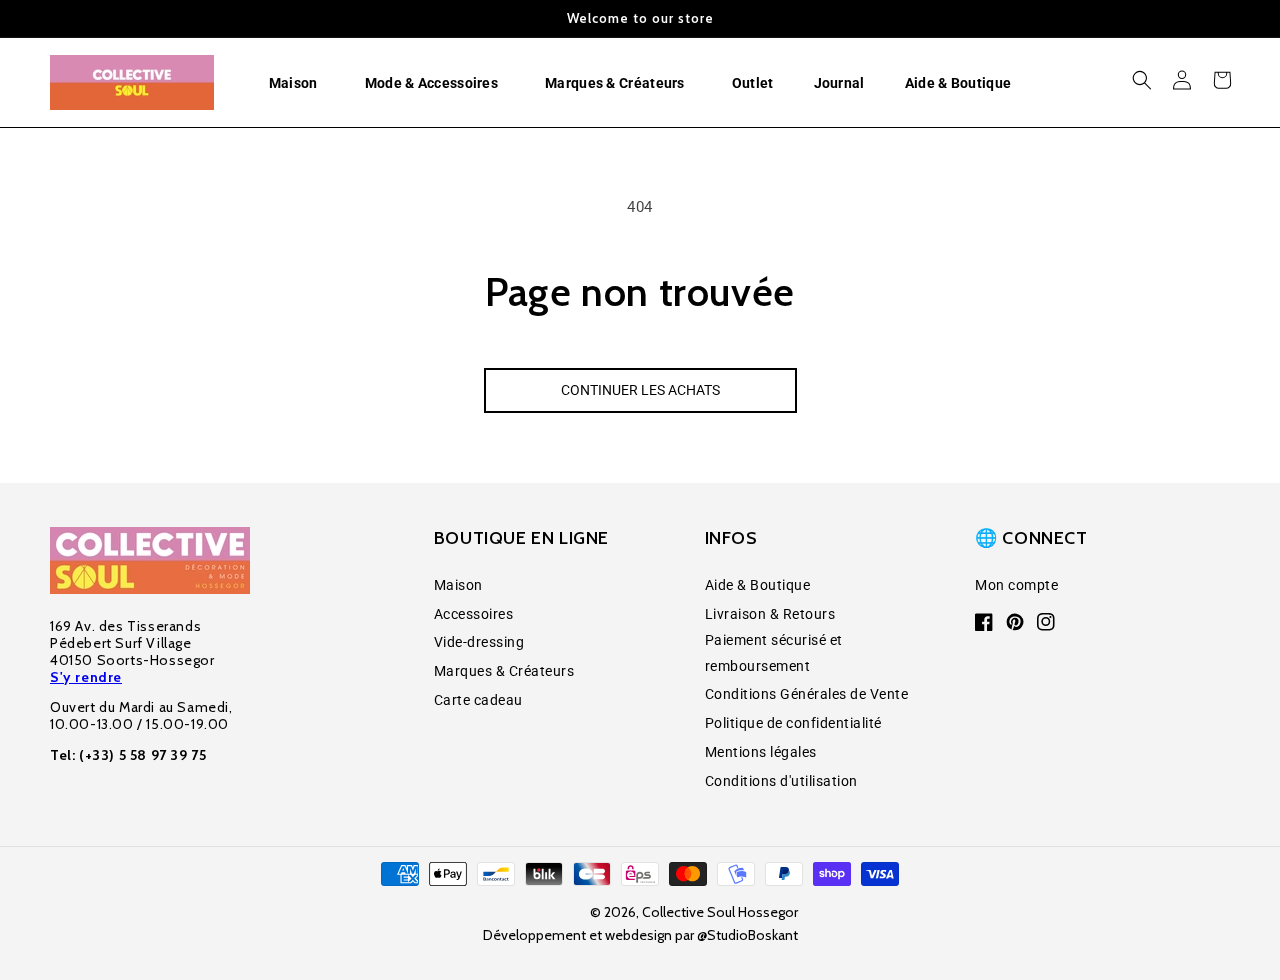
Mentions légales (761, 752)
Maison (458, 585)
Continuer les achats (640, 390)
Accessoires (474, 614)
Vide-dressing (479, 642)
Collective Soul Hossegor (720, 912)
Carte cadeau (478, 700)
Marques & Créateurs (504, 671)
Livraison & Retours (770, 614)
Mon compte (1016, 585)
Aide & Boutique (758, 585)
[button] (297, 83)
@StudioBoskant (747, 935)
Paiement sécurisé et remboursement (774, 652)
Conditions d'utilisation (781, 781)
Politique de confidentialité (793, 723)
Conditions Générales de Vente (807, 694)
